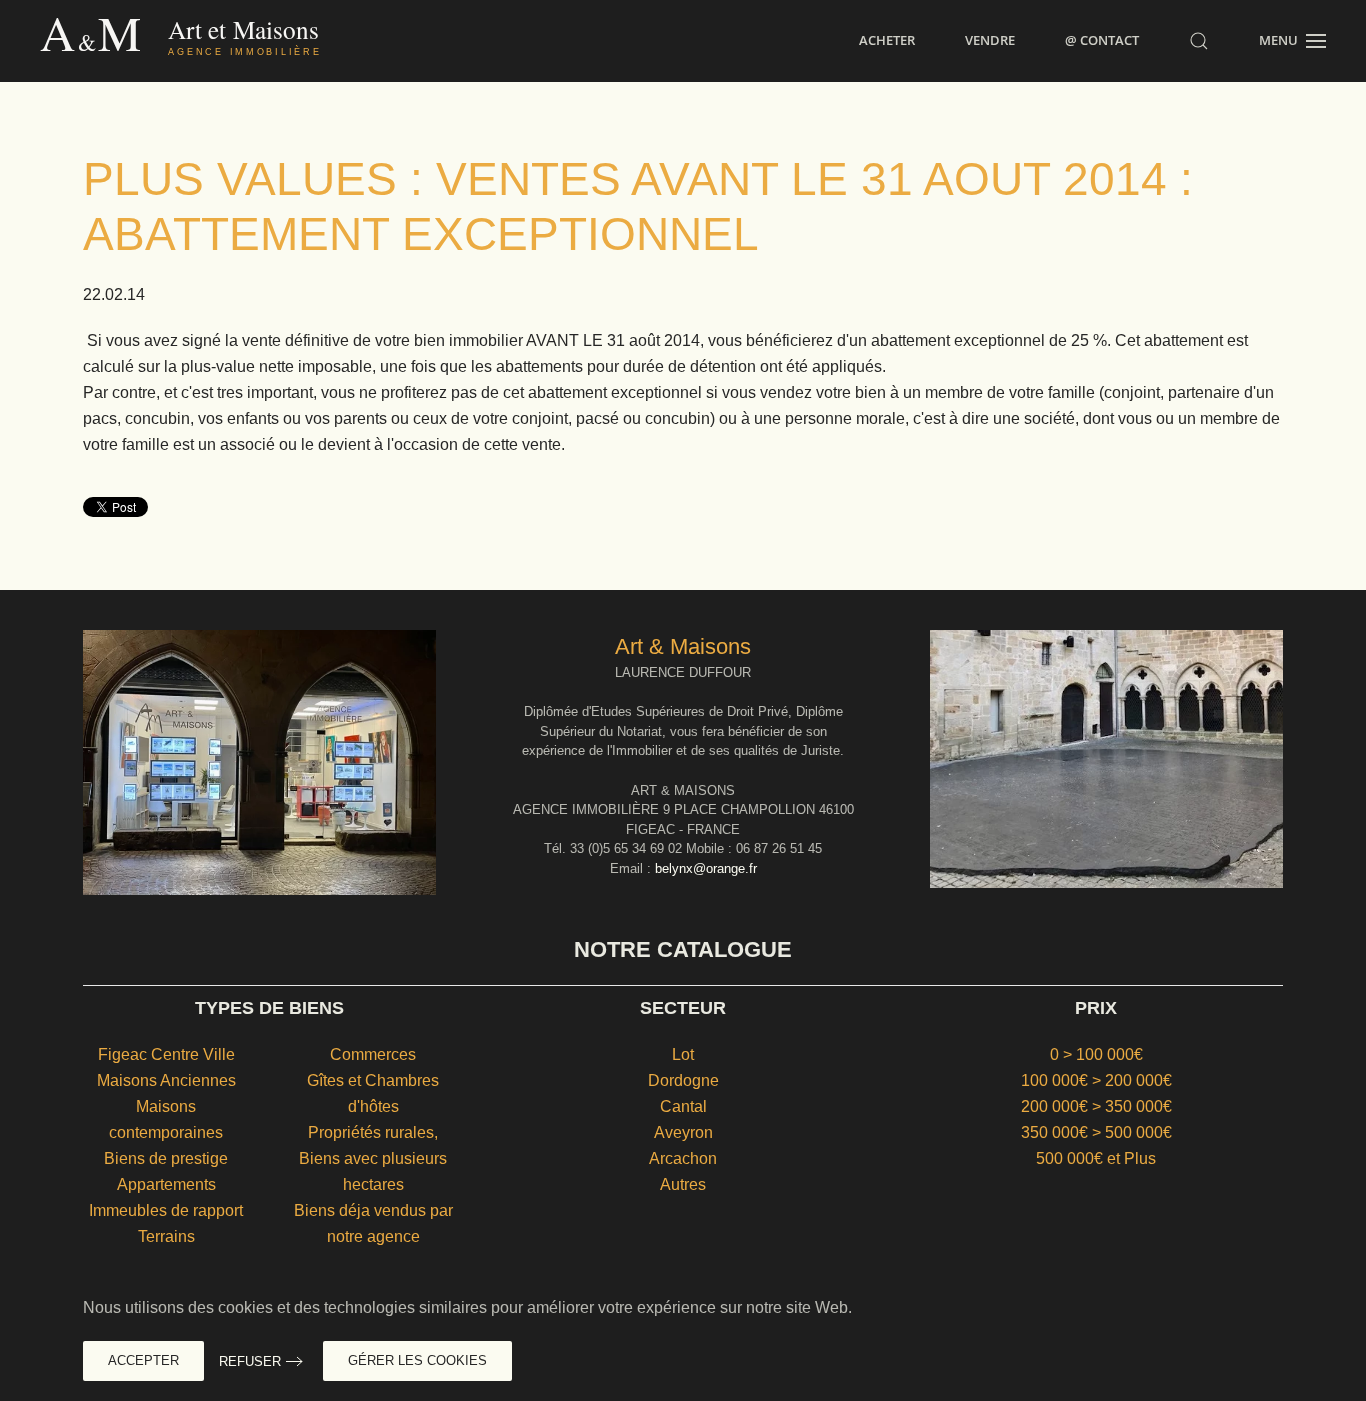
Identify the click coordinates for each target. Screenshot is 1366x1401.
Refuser (250, 1361)
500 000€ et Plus (1096, 1158)
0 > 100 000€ (1096, 1054)
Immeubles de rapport (166, 1210)
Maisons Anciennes (166, 1080)
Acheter (887, 40)
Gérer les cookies (417, 1360)
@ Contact (1102, 40)
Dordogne (683, 1080)
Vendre (990, 40)
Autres (683, 1184)
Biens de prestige (166, 1158)
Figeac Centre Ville (166, 1054)
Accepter (143, 1360)
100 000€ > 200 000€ (1096, 1080)
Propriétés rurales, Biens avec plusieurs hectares (373, 1158)
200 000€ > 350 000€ (1096, 1106)
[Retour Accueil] (222, 41)
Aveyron (683, 1132)
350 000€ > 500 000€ (1096, 1132)
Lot (683, 1054)
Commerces (373, 1054)
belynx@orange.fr (706, 868)
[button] (1199, 41)
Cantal (683, 1106)
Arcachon (683, 1158)
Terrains (166, 1236)
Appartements (166, 1184)
